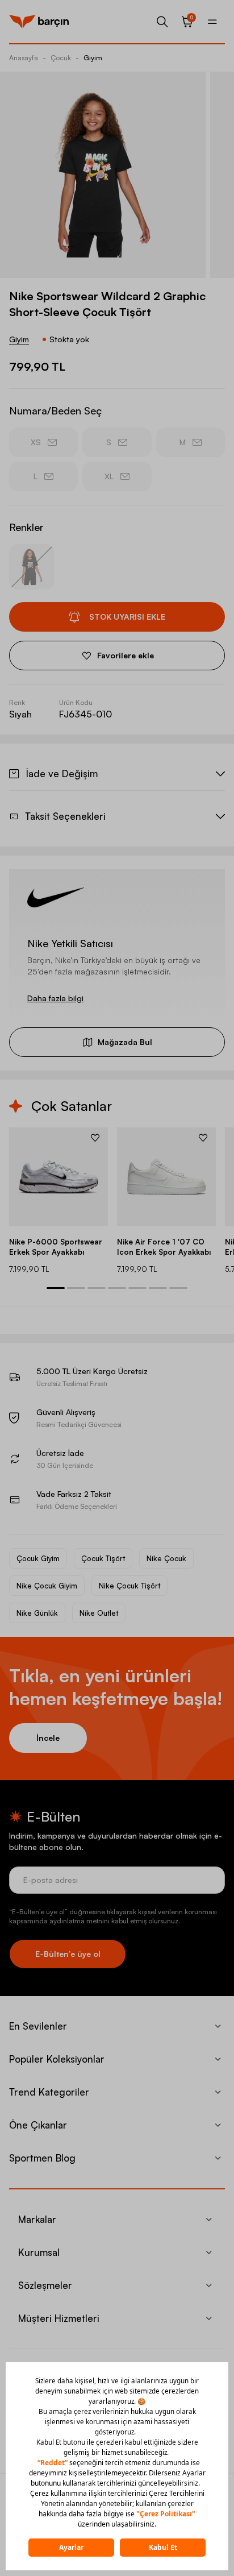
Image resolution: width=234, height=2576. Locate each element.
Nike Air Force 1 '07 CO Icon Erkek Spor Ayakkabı (164, 1247)
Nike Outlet (99, 1613)
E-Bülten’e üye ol (68, 1954)
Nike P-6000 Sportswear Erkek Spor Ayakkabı (56, 1247)
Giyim (93, 58)
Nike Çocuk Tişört (129, 1586)
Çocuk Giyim (38, 1558)
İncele (48, 1738)
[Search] (162, 22)
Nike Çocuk (166, 1558)
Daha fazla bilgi (55, 998)
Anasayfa (24, 58)
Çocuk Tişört (103, 1558)
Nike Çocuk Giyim (47, 1586)
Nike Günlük (37, 1613)
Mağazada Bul (125, 1042)
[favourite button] (95, 1138)
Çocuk (61, 58)
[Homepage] (39, 22)
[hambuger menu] (212, 22)
